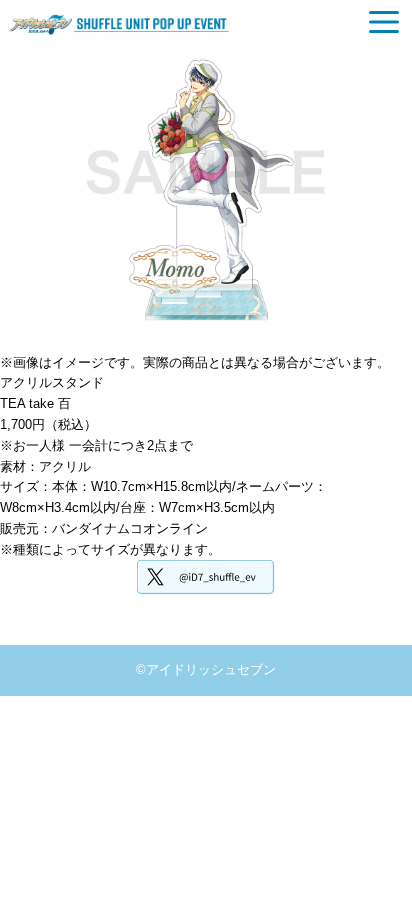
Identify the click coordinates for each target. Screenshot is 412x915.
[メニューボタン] (383, 22)
